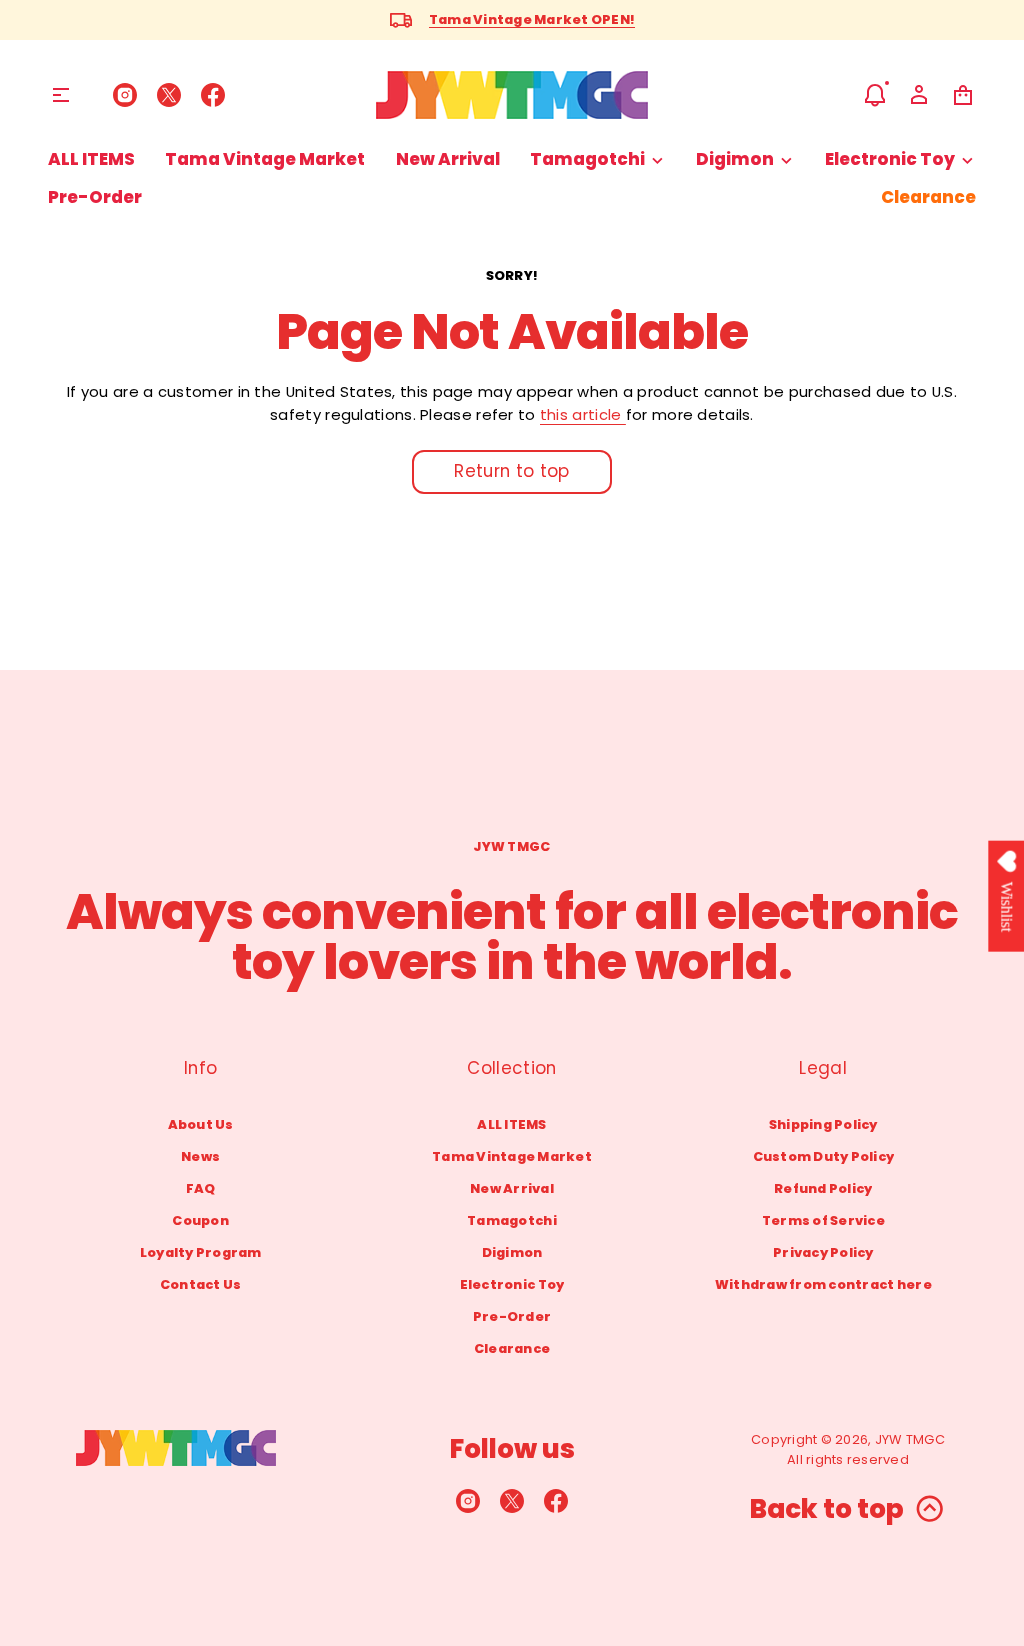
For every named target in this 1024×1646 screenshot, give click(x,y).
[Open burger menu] (61, 95)
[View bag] (963, 95)
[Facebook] (213, 95)
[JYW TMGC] (512, 95)
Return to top (511, 471)
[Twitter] (169, 95)
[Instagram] (125, 95)
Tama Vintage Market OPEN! (532, 19)
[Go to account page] (919, 95)
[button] (875, 95)
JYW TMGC (910, 1439)
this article (583, 414)
